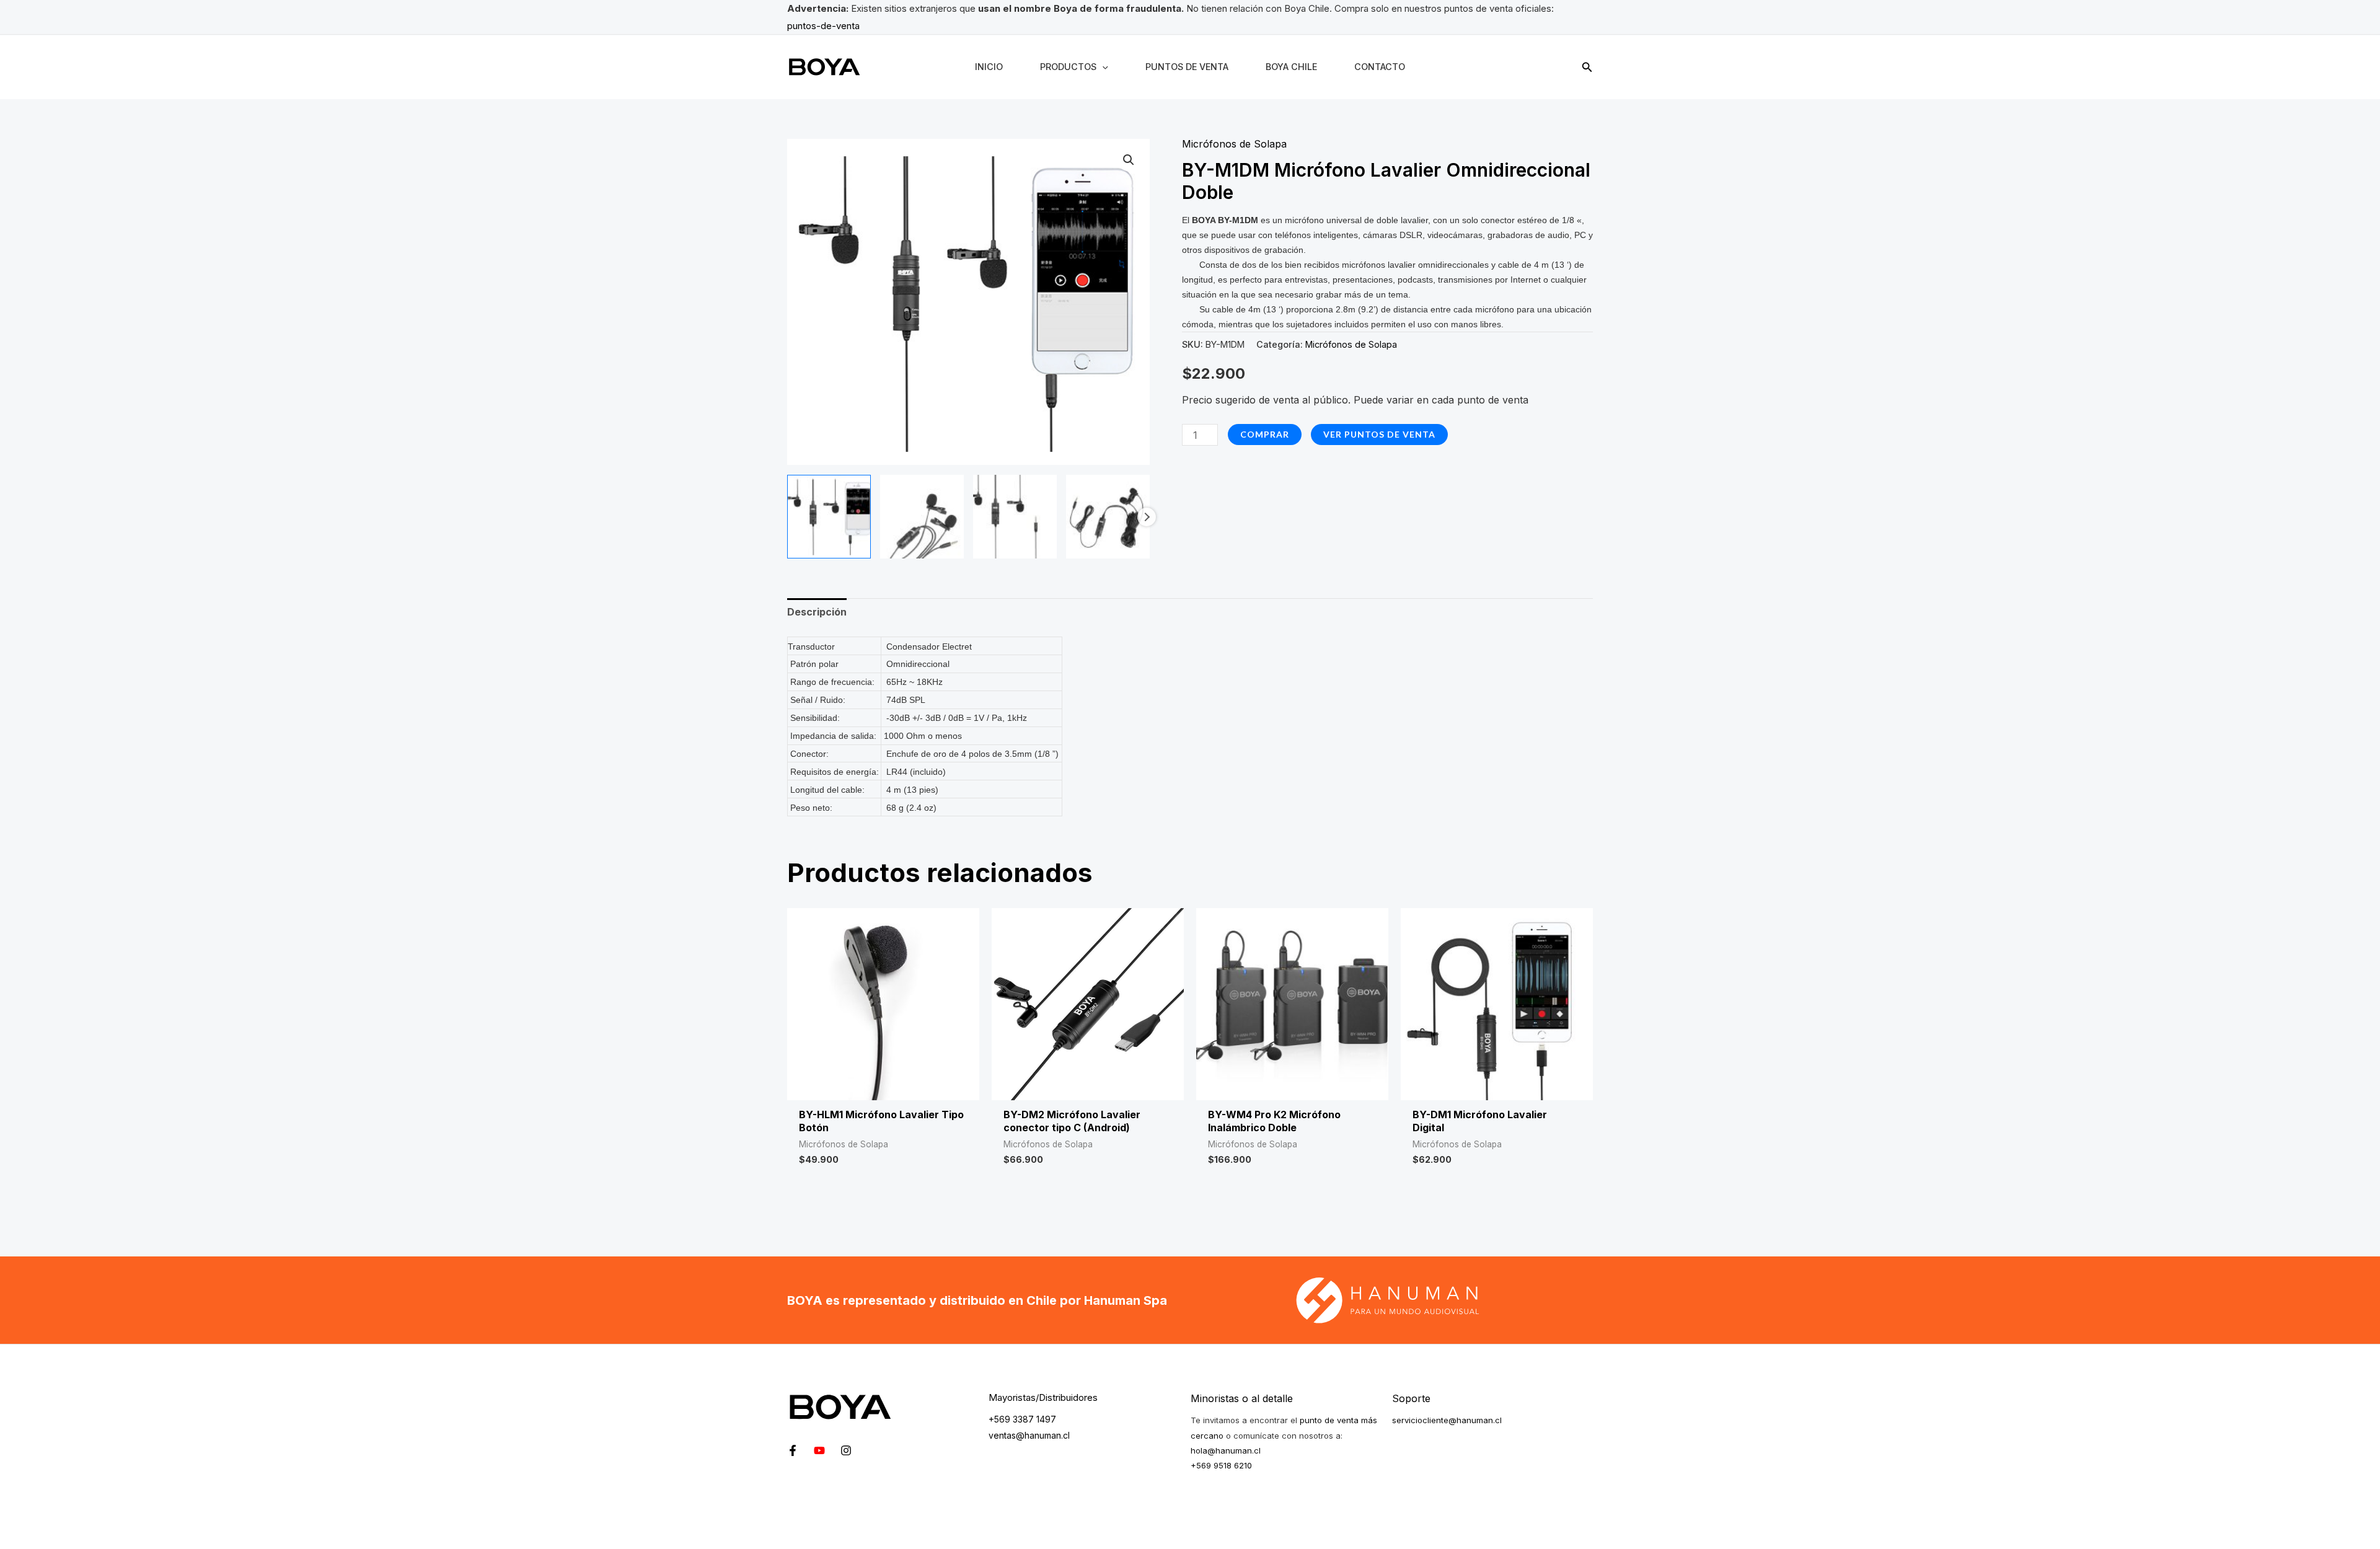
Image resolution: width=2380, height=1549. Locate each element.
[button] (1587, 67)
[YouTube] (819, 1450)
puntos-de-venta (823, 26)
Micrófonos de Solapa (1234, 144)
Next (1147, 517)
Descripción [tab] (817, 612)
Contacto (1380, 67)
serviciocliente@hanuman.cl (1447, 1420)
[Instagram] (846, 1450)
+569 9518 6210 (1221, 1465)
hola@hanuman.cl (1226, 1450)
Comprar (1265, 434)
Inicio (989, 67)
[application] (1102, 67)
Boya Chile (1291, 67)
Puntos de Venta (1187, 67)
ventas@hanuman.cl (1029, 1435)
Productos (1068, 67)
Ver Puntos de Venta (1379, 434)
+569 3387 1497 (1022, 1419)
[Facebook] (793, 1450)
